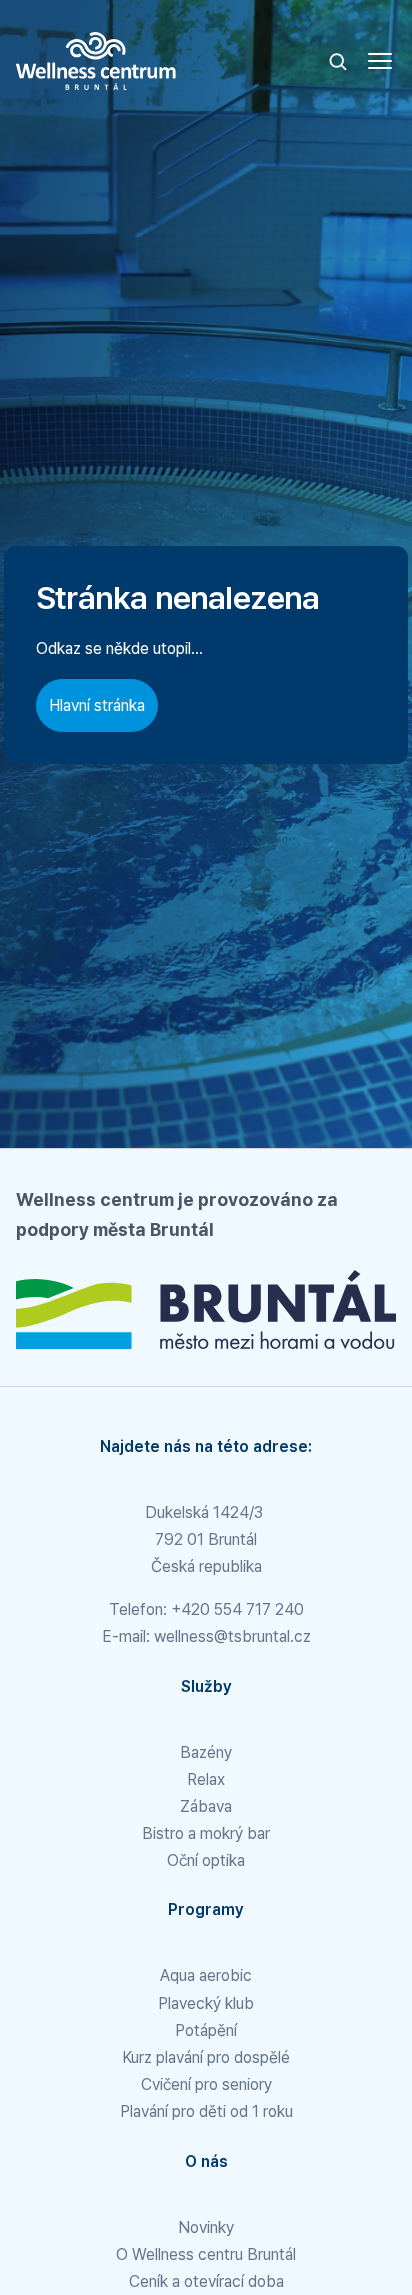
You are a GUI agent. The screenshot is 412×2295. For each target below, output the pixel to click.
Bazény (206, 1752)
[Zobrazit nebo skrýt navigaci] (380, 61)
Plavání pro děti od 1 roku (206, 2111)
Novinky (206, 2227)
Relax (206, 1779)
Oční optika (206, 1860)
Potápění (206, 2030)
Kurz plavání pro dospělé (206, 2057)
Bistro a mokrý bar (206, 1833)
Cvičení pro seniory (206, 2084)
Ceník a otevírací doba (206, 2281)
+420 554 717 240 (237, 1609)
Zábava (206, 1806)
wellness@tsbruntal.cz (232, 1636)
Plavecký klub (206, 2003)
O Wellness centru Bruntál (206, 2254)
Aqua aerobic (206, 1975)
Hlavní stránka (97, 705)
